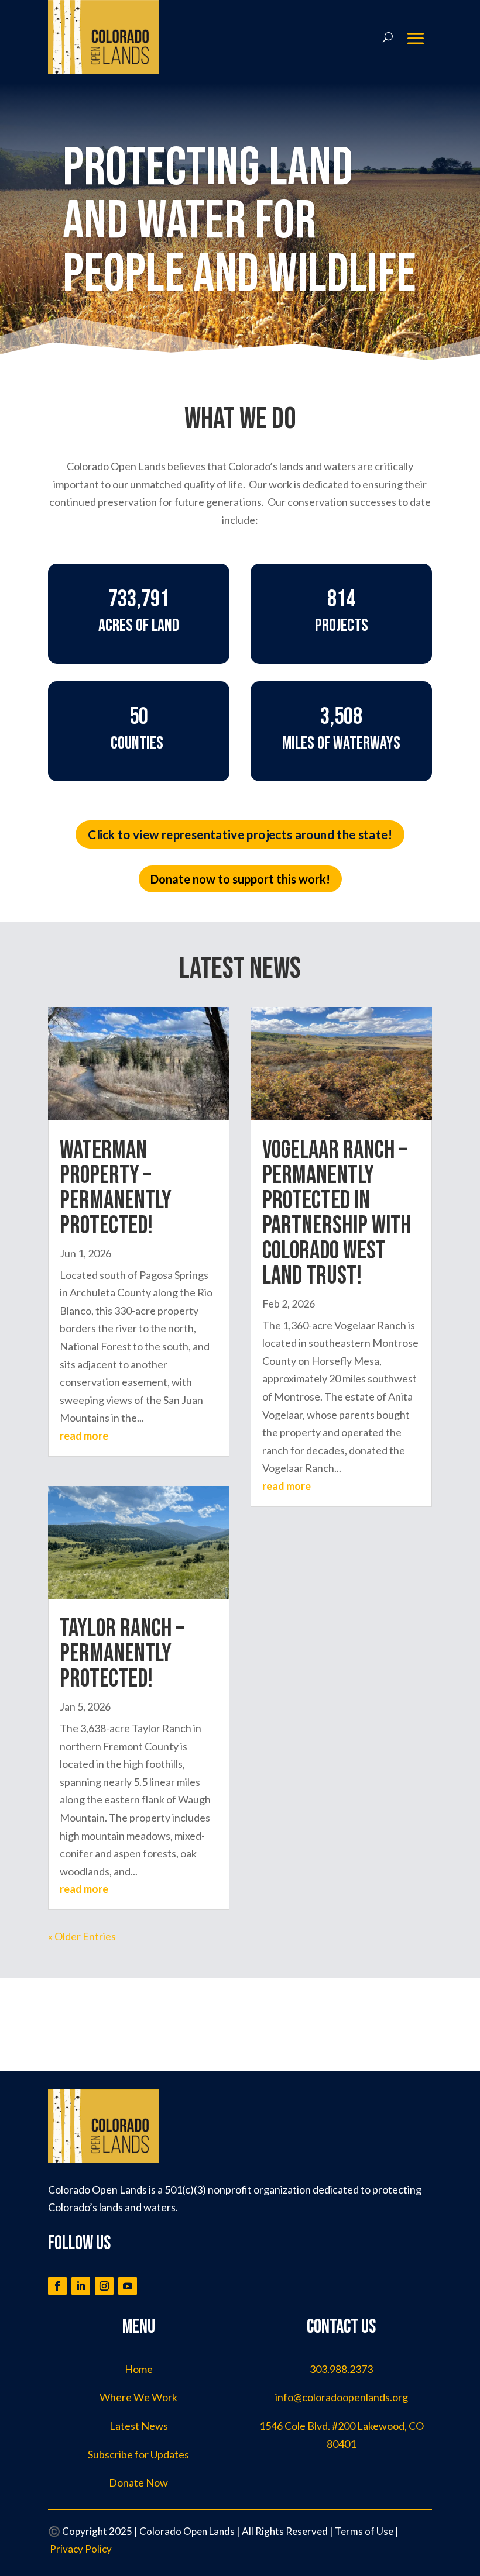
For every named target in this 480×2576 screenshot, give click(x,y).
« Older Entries (82, 1936)
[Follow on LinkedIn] (81, 2286)
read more (84, 1436)
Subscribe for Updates (138, 2454)
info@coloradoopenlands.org (342, 2397)
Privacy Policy (81, 2549)
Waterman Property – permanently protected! (116, 1188)
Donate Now (138, 2482)
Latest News (139, 2426)
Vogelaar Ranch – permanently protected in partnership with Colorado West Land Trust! (337, 1213)
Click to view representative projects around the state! (240, 835)
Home (139, 2369)
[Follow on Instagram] (104, 2286)
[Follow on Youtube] (128, 2286)
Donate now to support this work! (240, 879)
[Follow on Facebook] (57, 2286)
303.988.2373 (341, 2369)
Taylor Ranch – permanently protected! (122, 1654)
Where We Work (138, 2397)
